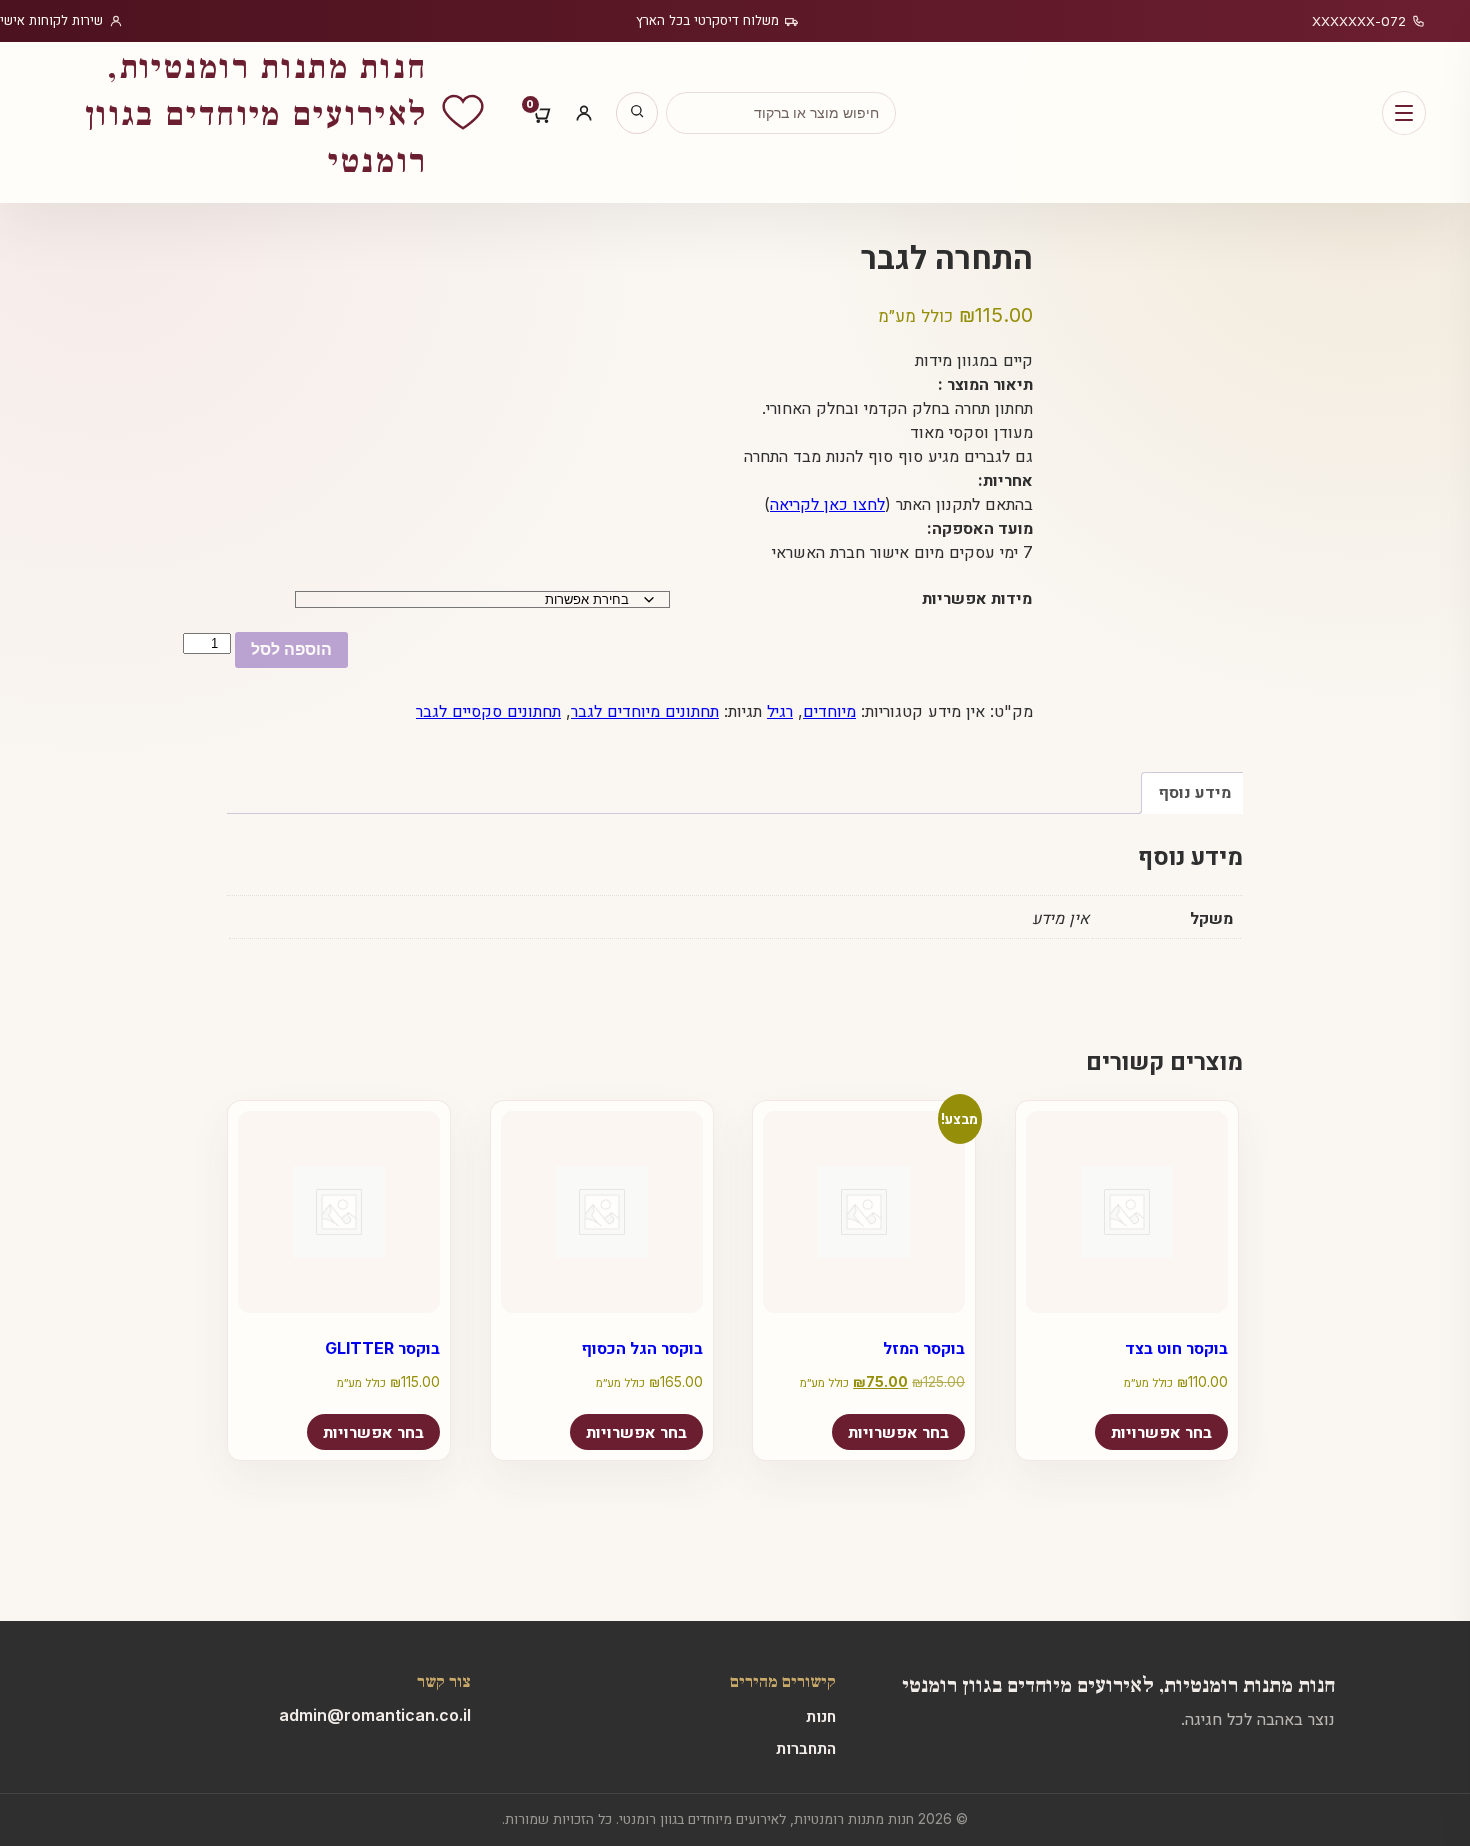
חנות (821, 1716)
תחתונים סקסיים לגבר (488, 711)
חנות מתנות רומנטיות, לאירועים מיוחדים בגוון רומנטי (1118, 1683)
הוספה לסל (291, 649)
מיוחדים (829, 711)
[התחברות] (584, 113)
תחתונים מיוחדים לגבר (645, 711)
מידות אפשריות (977, 598)
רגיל (780, 711)
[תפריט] (1404, 113)
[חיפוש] (637, 113)
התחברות (806, 1748)
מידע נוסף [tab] (1194, 792)
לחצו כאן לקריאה (827, 504)
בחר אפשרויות (373, 1432)
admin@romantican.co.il (375, 1715)
